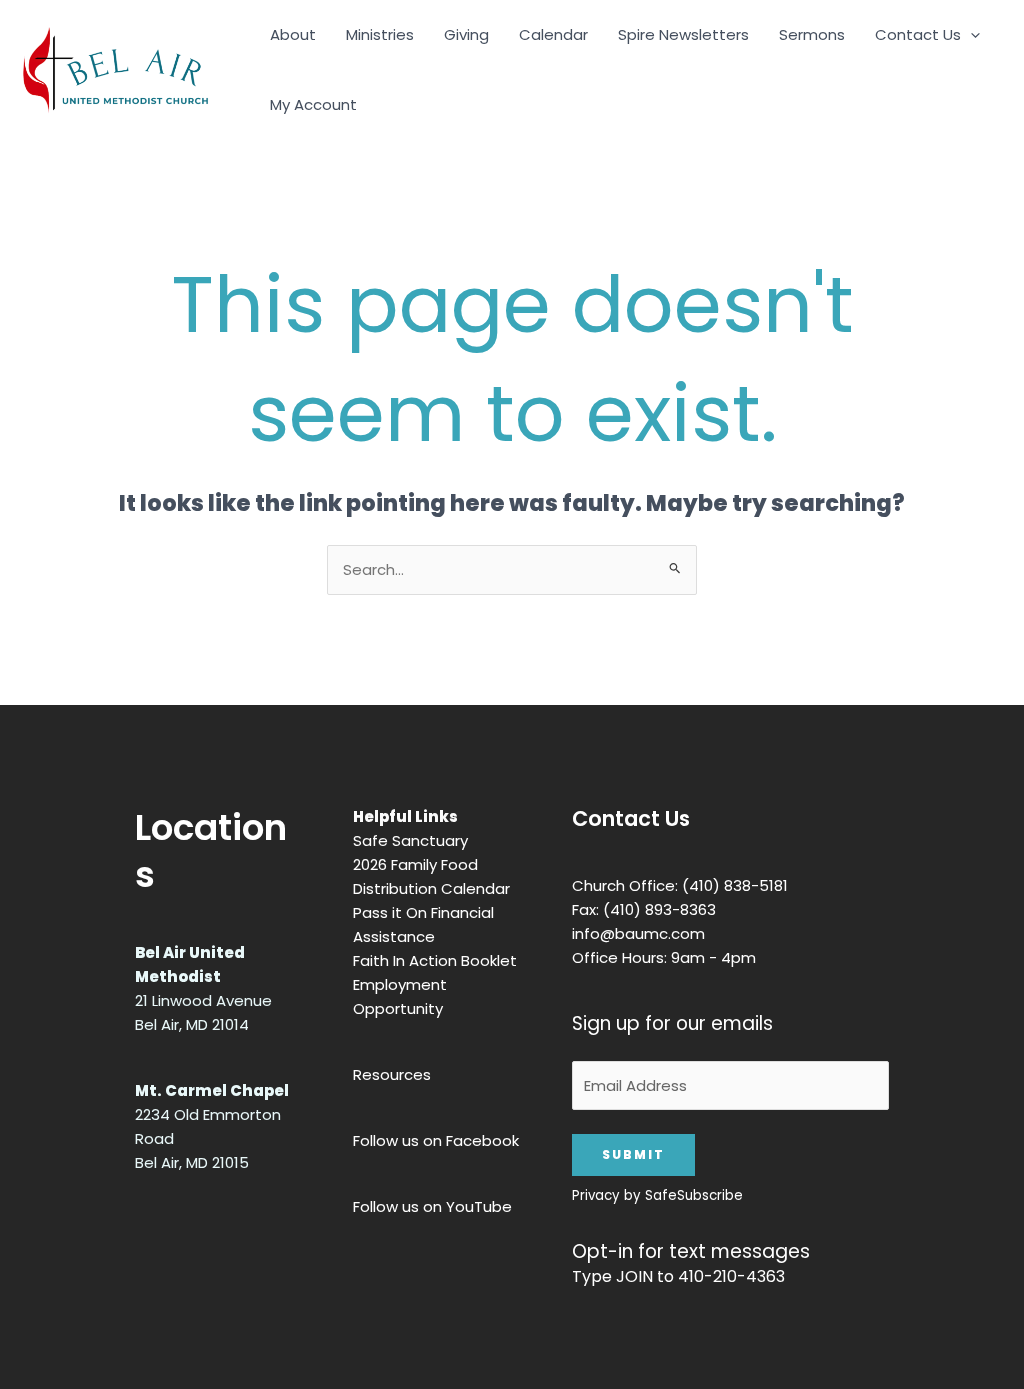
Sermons (812, 34)
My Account (313, 104)
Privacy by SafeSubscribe (657, 1195)
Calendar (553, 34)
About (293, 34)
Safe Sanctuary (410, 840)
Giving (466, 34)
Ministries (380, 34)
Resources (392, 1074)
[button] (970, 35)
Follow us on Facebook (436, 1140)
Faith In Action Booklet (435, 960)
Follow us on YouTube (432, 1206)
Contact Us (918, 34)
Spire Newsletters (683, 34)
